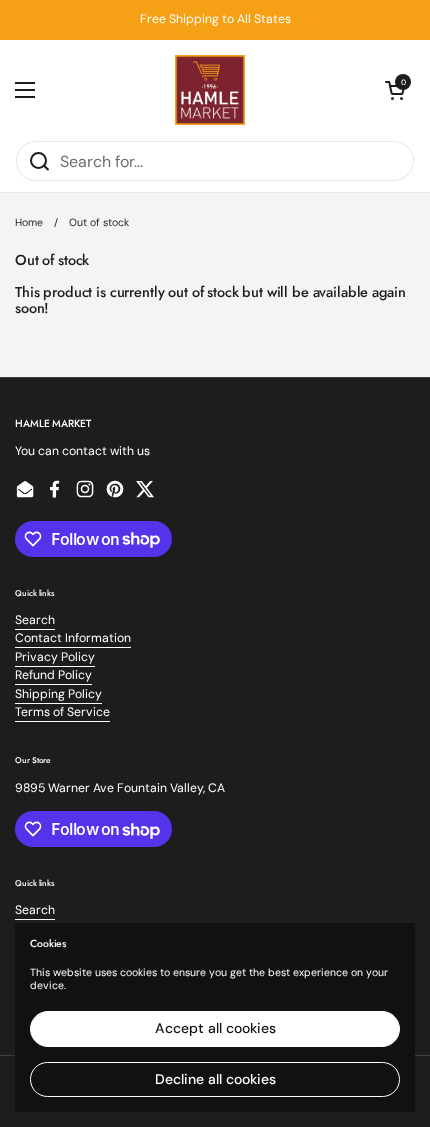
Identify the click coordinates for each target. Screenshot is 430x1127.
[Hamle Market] (210, 90)
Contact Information (73, 638)
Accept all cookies (215, 1028)
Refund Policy (53, 675)
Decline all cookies (215, 1079)
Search (35, 620)
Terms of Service (62, 712)
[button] (395, 90)
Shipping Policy (58, 694)
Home (29, 222)
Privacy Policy (55, 657)
